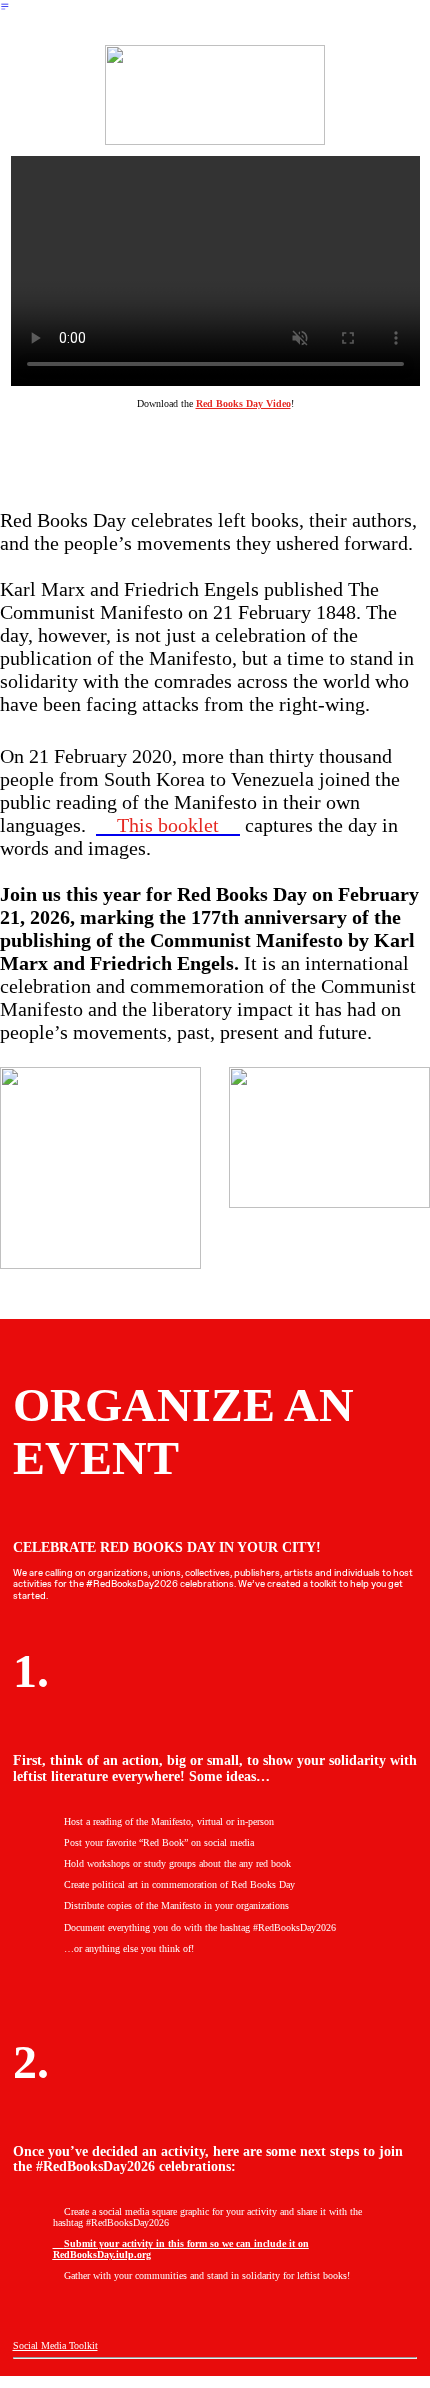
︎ (181, 2249)
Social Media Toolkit (55, 2345)
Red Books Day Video (243, 403)
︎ (5, 6)
